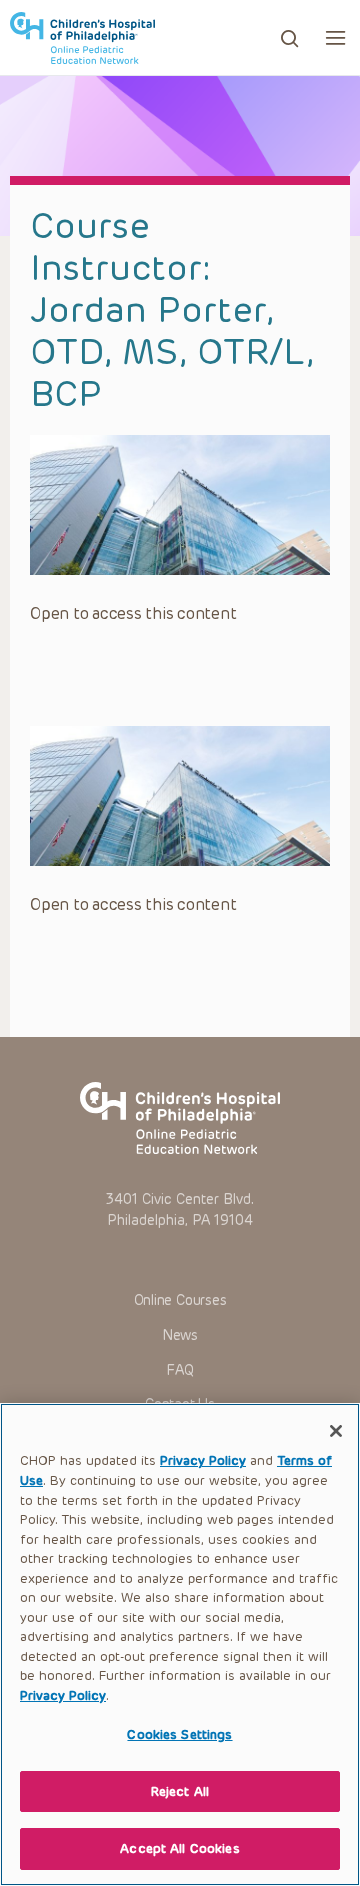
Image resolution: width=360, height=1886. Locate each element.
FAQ (179, 1370)
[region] (180, 1644)
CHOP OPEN (82, 38)
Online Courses (180, 1300)
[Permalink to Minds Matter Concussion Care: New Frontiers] (180, 505)
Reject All (180, 1791)
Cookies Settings (179, 1734)
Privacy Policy (203, 1460)
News (180, 1335)
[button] (335, 37)
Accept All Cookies (179, 1848)
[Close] (336, 1431)
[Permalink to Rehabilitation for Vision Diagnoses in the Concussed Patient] (180, 796)
